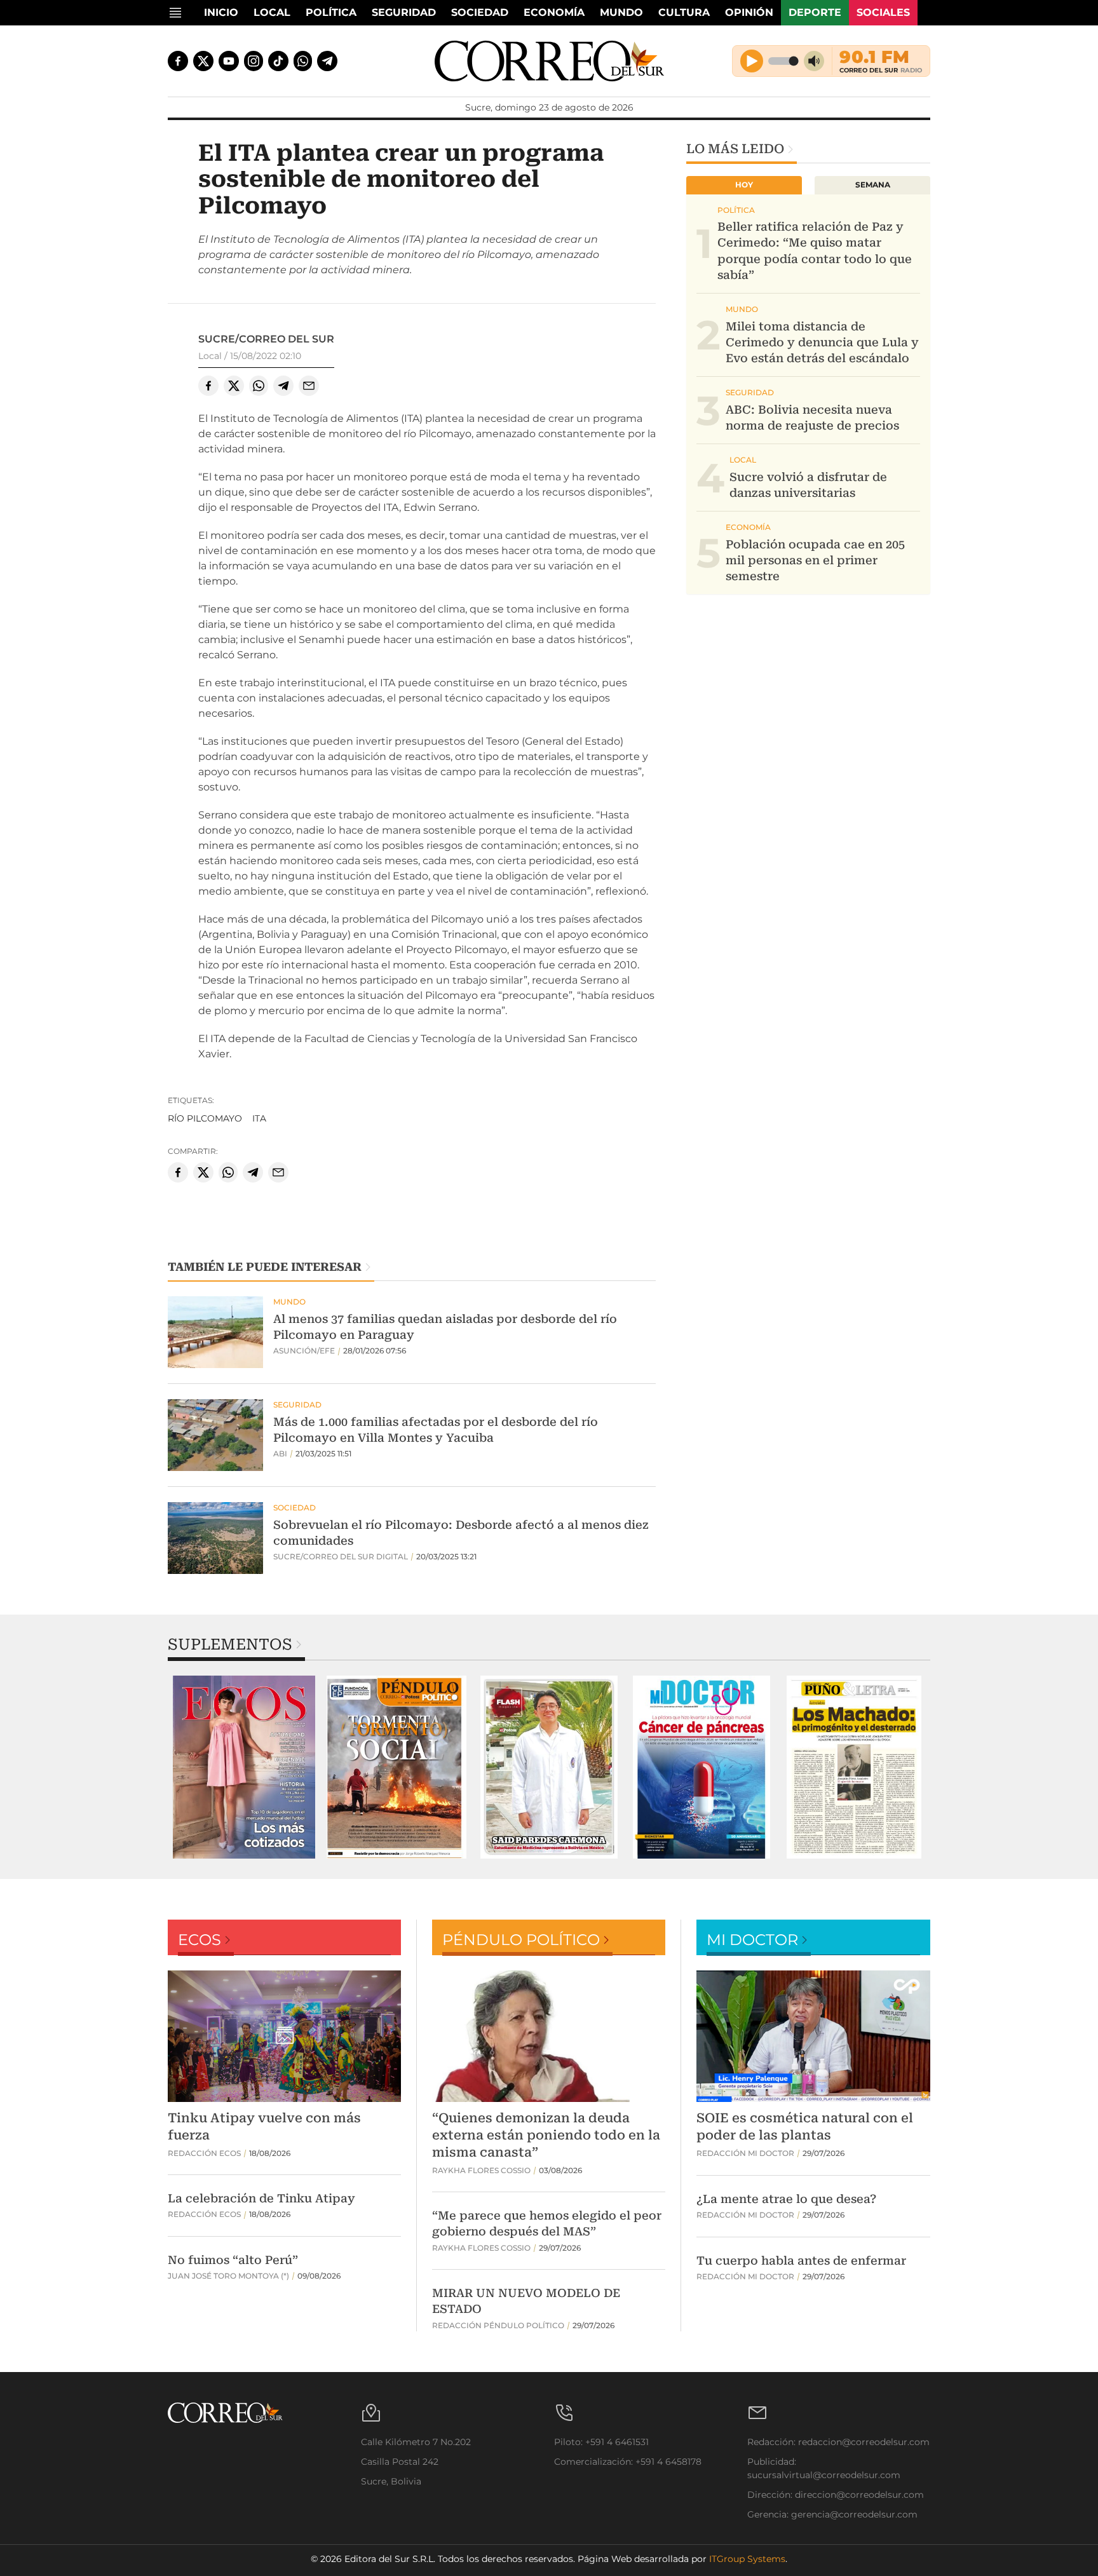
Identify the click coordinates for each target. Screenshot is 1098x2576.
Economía (554, 12)
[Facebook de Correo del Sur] (178, 61)
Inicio (221, 12)
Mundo (621, 12)
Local (272, 12)
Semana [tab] (873, 185)
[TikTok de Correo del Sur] (278, 61)
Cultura (684, 12)
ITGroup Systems (747, 2559)
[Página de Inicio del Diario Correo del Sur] (549, 61)
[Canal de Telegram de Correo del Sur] (327, 61)
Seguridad (404, 12)
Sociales (883, 12)
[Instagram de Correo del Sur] (254, 61)
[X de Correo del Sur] (203, 61)
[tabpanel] (244, 1767)
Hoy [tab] (744, 185)
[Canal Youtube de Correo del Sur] (229, 61)
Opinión (749, 12)
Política (331, 12)
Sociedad (480, 12)
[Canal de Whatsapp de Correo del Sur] (303, 61)
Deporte (815, 12)
